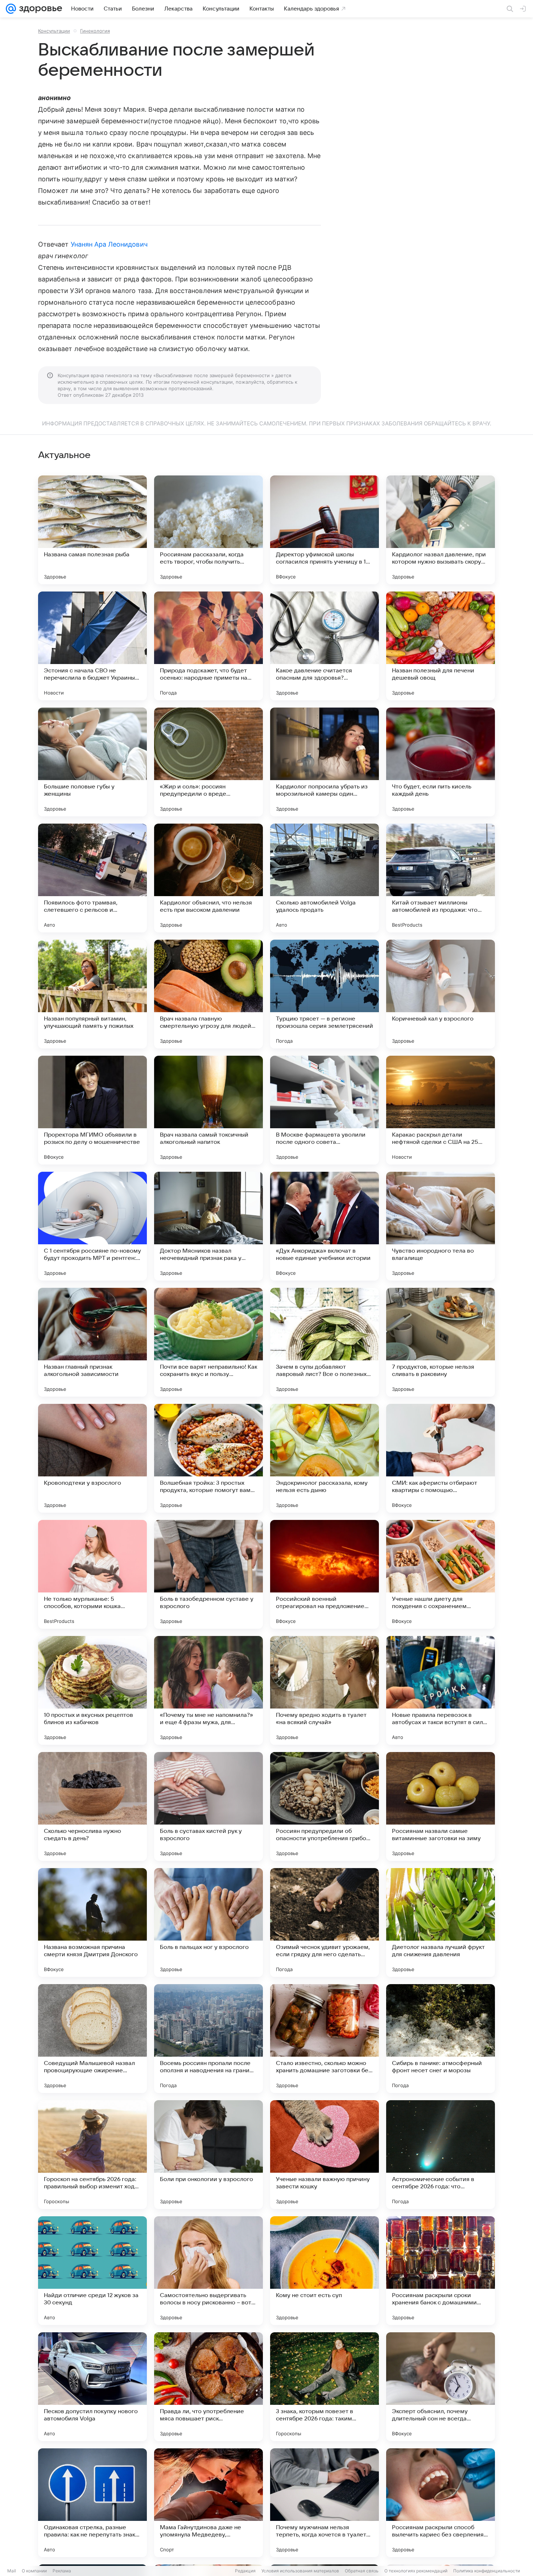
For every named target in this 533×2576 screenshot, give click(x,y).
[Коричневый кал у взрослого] (441, 994)
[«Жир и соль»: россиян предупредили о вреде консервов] (208, 762)
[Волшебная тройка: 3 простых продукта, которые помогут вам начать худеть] (208, 1458)
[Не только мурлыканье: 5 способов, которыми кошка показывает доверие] (92, 1574)
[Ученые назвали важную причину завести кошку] (325, 2155)
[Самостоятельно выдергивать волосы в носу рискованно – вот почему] (208, 2271)
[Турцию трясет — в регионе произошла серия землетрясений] (325, 994)
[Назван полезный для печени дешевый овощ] (441, 646)
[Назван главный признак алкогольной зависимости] (92, 1342)
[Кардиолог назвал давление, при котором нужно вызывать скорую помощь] (441, 530)
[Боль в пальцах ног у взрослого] (208, 1922)
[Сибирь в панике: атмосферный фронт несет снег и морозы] (441, 2039)
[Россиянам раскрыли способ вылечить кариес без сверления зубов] (441, 2503)
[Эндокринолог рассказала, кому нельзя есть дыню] (325, 1458)
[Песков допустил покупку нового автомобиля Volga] (92, 2387)
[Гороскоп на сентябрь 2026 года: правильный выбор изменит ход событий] (92, 2155)
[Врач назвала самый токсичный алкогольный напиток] (208, 1110)
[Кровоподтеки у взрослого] (92, 1458)
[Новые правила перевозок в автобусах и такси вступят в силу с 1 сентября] (441, 1690)
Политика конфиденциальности (487, 2571)
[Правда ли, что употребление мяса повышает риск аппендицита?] (208, 2387)
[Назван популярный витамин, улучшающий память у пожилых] (92, 994)
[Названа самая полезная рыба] (92, 530)
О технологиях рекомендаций (416, 2571)
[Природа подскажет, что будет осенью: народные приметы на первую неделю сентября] (208, 646)
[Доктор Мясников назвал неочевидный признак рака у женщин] (208, 1226)
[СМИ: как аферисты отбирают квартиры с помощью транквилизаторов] (441, 1458)
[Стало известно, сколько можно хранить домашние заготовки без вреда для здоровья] (325, 2039)
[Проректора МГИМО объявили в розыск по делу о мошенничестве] (92, 1110)
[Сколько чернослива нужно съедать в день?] (92, 1806)
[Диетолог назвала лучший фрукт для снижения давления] (441, 1922)
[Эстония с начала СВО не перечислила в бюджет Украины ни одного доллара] (92, 646)
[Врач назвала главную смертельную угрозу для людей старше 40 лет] (208, 994)
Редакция (245, 2571)
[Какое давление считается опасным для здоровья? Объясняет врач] (325, 646)
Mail (12, 2571)
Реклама (62, 2571)
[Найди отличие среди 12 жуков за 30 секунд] (92, 2271)
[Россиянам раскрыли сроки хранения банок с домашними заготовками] (441, 2271)
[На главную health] (39, 9)
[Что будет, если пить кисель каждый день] (441, 762)
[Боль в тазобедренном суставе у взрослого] (208, 1574)
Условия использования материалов (300, 2571)
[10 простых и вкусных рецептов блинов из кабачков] (92, 1690)
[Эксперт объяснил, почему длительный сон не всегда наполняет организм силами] (441, 2387)
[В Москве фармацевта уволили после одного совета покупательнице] (325, 1110)
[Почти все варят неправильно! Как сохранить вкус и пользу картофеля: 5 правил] (208, 1342)
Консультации (54, 31)
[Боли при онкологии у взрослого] (208, 2155)
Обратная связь (362, 2571)
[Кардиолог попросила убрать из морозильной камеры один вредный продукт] (325, 762)
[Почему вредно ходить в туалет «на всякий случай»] (325, 1690)
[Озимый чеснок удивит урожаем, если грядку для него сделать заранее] (325, 1922)
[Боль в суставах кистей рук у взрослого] (208, 1806)
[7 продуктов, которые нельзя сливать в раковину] (441, 1342)
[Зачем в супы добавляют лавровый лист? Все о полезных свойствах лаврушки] (325, 1342)
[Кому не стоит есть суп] (325, 2271)
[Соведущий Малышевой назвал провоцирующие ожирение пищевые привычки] (92, 2039)
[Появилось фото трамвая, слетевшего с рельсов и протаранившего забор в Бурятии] (92, 878)
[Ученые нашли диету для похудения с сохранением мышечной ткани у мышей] (441, 1574)
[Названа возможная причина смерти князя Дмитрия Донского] (92, 1922)
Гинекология (95, 31)
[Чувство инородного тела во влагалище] (441, 1226)
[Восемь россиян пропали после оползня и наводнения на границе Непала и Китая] (208, 2039)
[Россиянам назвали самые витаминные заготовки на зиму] (441, 1806)
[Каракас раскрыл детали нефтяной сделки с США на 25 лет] (441, 1110)
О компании (34, 2571)
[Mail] (11, 9)
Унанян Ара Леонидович (109, 244)
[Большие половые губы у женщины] (92, 762)
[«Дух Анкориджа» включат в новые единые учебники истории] (325, 1226)
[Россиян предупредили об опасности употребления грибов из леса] (325, 1806)
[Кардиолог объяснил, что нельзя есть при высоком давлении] (208, 878)
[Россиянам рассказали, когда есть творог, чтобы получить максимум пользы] (208, 530)
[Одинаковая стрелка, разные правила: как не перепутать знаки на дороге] (92, 2503)
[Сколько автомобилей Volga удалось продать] (325, 878)
